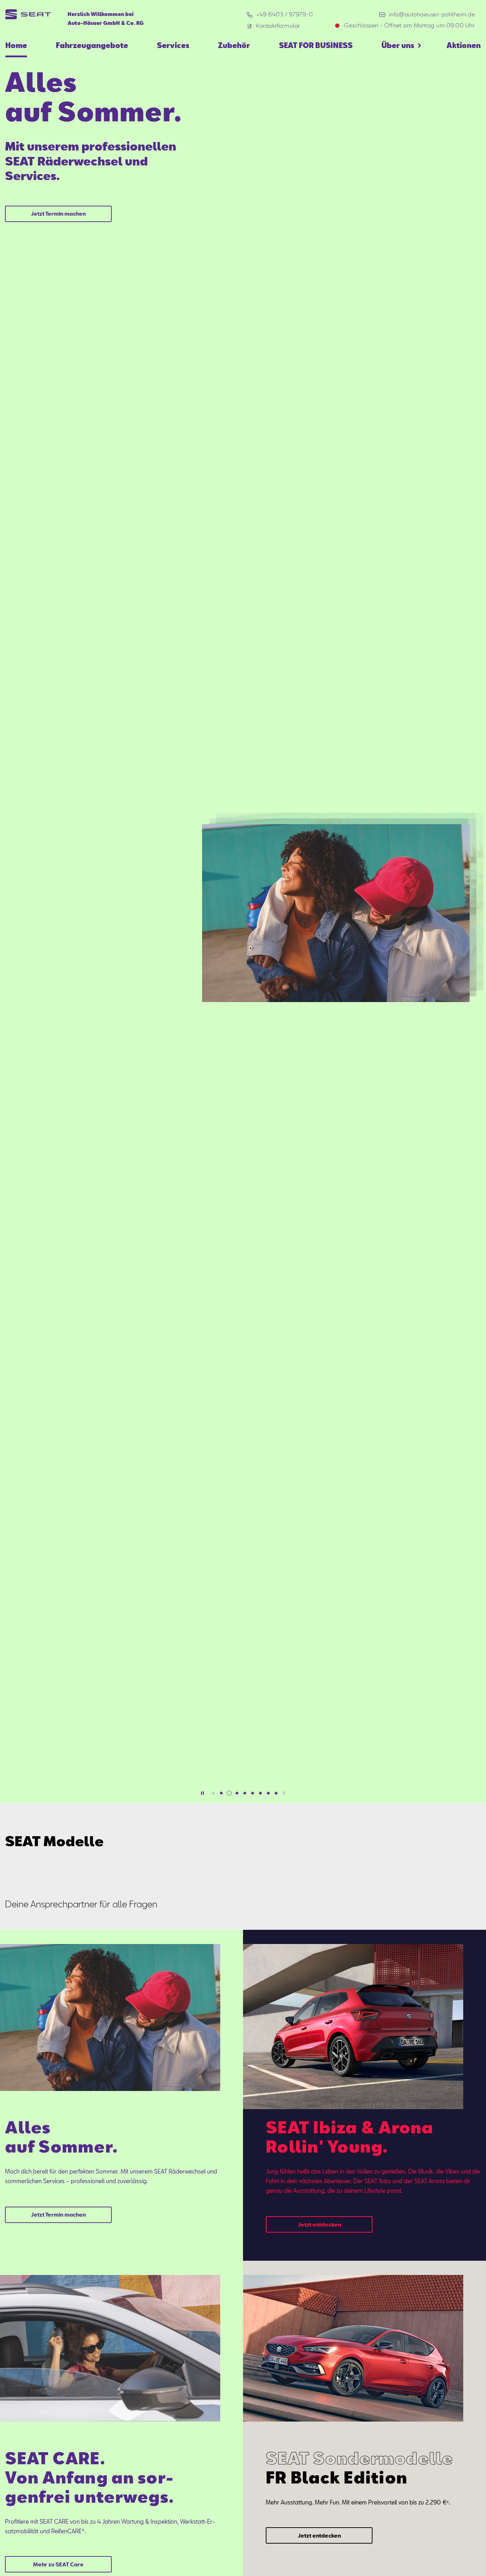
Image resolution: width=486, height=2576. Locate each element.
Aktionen (464, 45)
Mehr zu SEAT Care (58, 2564)
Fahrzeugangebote (92, 45)
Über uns (398, 45)
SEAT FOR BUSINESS (316, 45)
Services (173, 45)
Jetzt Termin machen (58, 214)
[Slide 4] (245, 1793)
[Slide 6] (260, 1793)
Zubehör (234, 45)
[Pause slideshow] (202, 1793)
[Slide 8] (276, 1793)
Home (16, 45)
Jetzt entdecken (319, 2224)
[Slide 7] (268, 1793)
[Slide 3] (237, 1793)
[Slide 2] (229, 1793)
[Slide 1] (221, 1793)
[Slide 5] (253, 1793)
